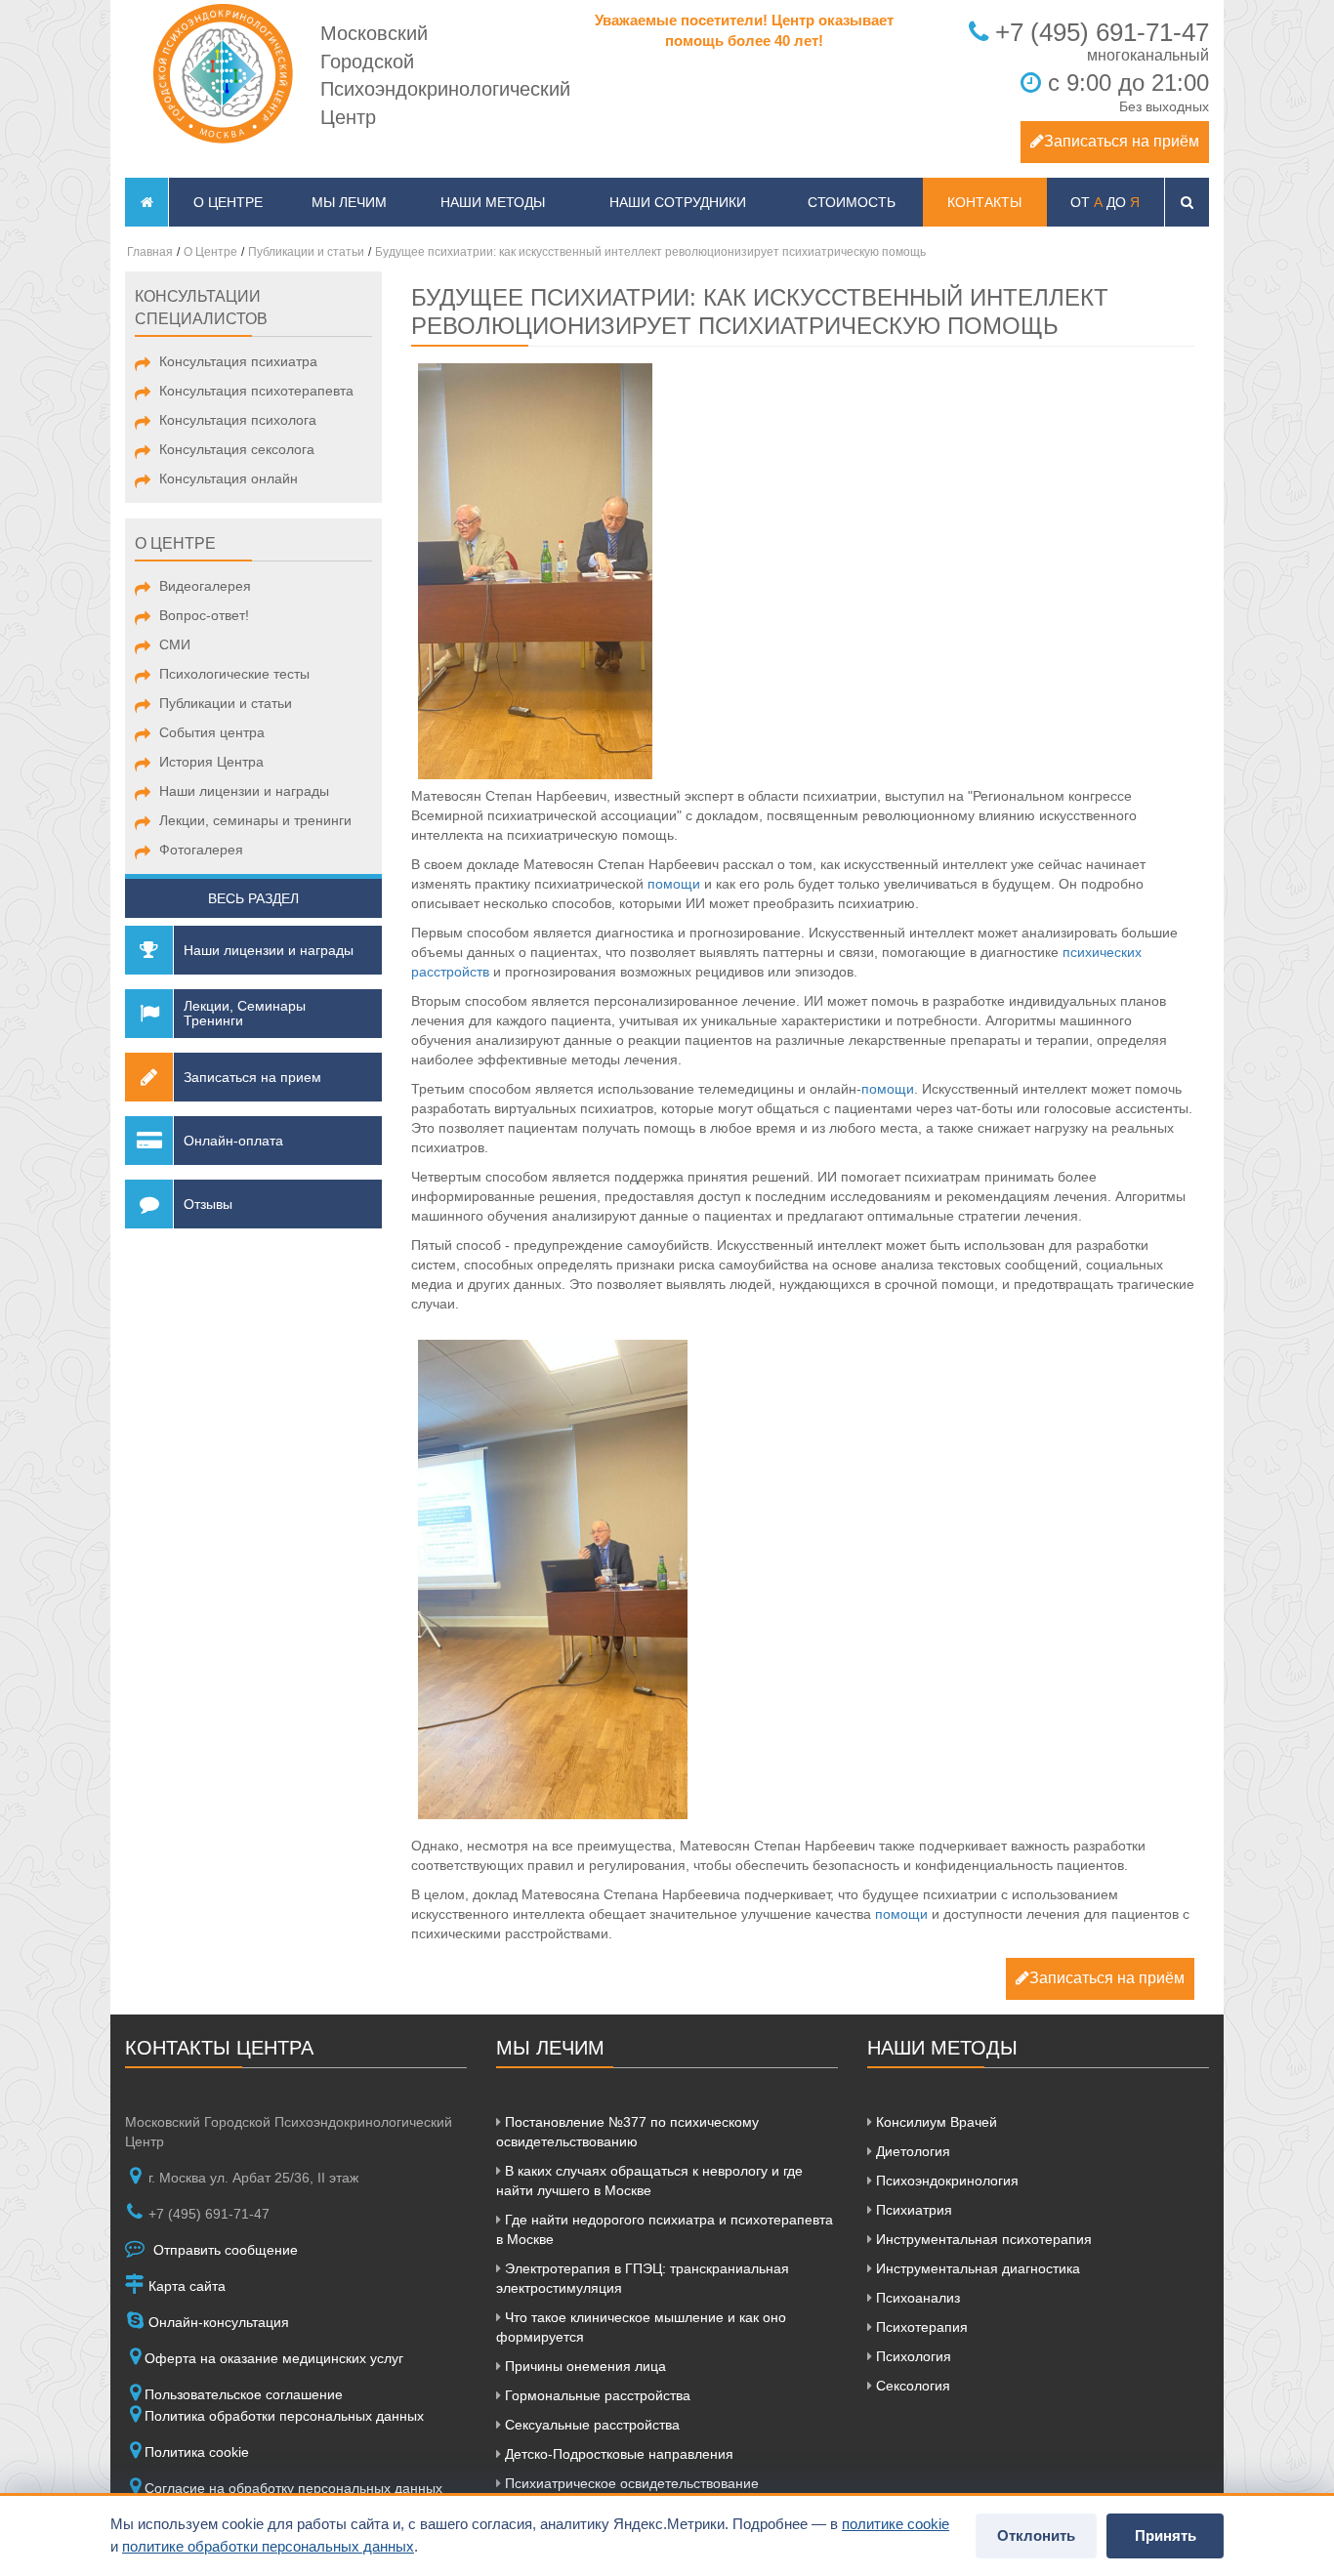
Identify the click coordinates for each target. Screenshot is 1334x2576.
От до (1105, 202)
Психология (912, 2356)
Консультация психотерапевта (256, 391)
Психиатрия (912, 2210)
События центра (212, 732)
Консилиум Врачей (935, 2122)
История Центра (211, 762)
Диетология (911, 2151)
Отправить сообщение (224, 2250)
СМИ (175, 644)
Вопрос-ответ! (204, 615)
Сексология (911, 2386)
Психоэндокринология (945, 2181)
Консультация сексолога (237, 449)
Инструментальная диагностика (976, 2268)
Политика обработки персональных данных (284, 2416)
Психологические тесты (234, 674)
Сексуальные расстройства (590, 2425)
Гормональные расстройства (596, 2395)
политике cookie (896, 2524)
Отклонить (1036, 2535)
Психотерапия (920, 2327)
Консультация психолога (238, 420)
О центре (228, 202)
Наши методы (493, 202)
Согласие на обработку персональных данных (293, 2488)
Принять (1166, 2535)
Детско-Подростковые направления (617, 2454)
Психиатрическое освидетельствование (630, 2483)
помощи (674, 884)
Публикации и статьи (226, 703)
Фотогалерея (201, 850)
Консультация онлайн (229, 478)
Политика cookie (197, 2452)
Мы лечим (349, 202)
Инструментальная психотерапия (982, 2239)
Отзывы (208, 1204)
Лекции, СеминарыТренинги (245, 1013)
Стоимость (852, 202)
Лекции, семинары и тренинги (255, 820)
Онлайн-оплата (233, 1141)
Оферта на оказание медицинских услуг (274, 2358)
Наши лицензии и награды (244, 791)
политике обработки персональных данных (268, 2546)
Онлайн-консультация (217, 2322)
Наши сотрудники (678, 202)
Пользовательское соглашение (244, 2394)
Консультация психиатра (238, 361)
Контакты (984, 202)
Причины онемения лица (584, 2366)
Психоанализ (916, 2298)
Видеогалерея (205, 586)
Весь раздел (253, 898)
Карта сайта (185, 2286)
